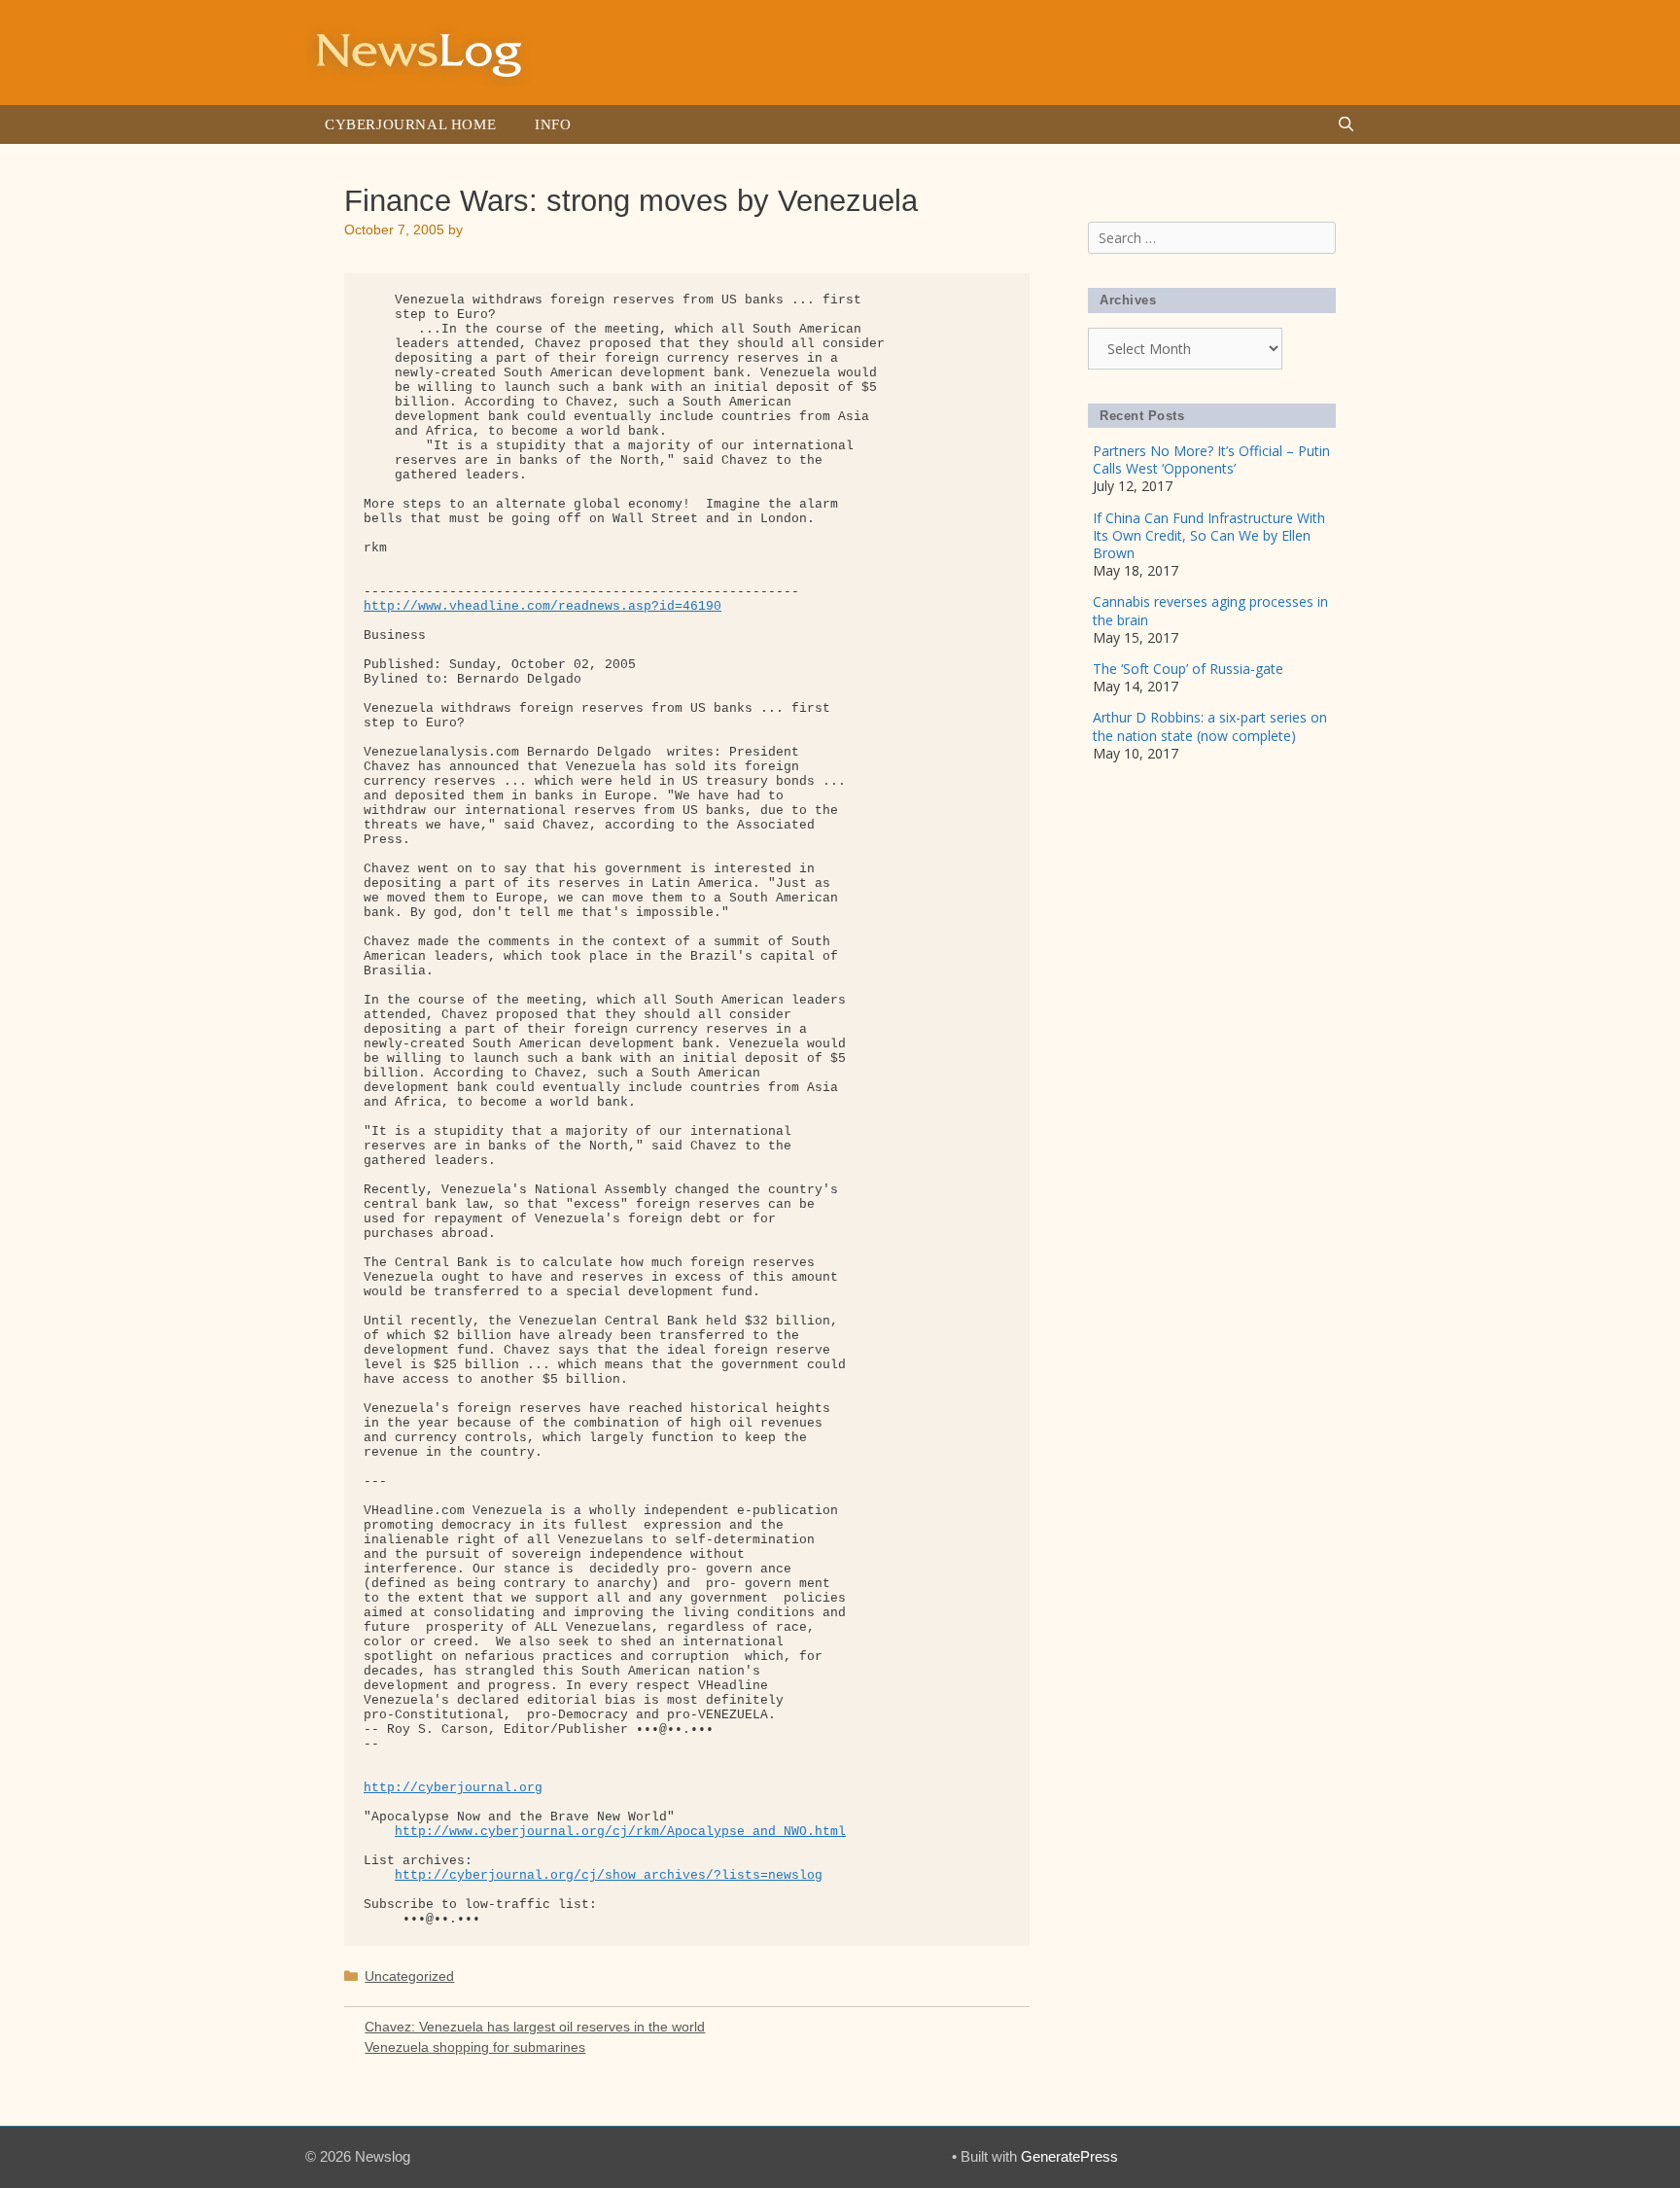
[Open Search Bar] (1346, 124)
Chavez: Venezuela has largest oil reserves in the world (535, 2027)
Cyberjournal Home (410, 124)
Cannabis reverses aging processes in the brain (1210, 610)
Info (553, 124)
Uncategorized (409, 1976)
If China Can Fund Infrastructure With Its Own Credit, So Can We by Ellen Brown (1209, 535)
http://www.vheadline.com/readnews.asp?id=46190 (542, 606)
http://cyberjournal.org (453, 1788)
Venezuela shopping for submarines (475, 2047)
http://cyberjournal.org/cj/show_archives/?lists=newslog (609, 1875)
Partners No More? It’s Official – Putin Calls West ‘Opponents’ (1211, 459)
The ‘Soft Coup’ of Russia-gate (1188, 669)
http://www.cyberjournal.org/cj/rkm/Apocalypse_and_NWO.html (620, 1832)
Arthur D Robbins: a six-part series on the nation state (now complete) (1210, 726)
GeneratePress (1069, 2156)
